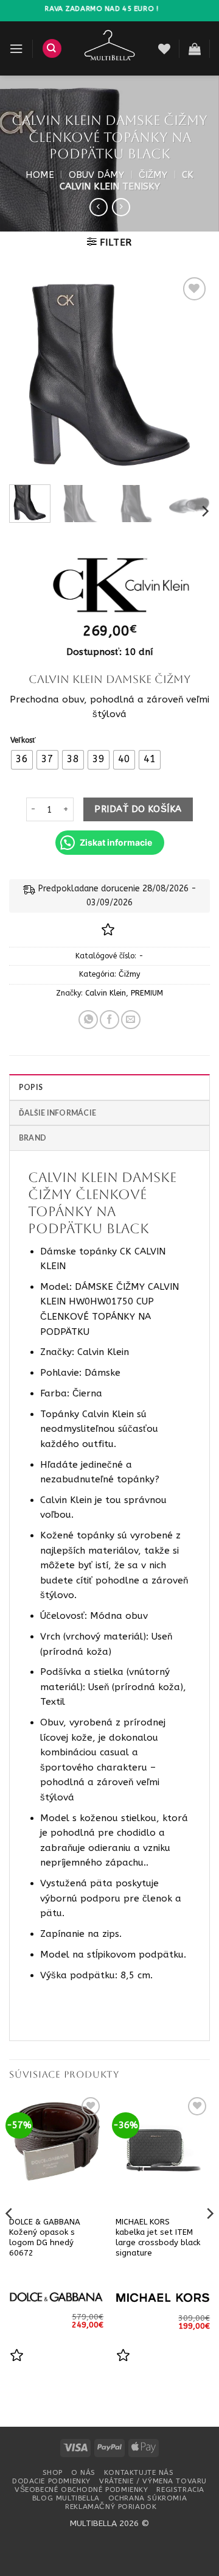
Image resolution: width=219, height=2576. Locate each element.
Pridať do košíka (138, 809)
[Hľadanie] (52, 48)
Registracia (180, 2489)
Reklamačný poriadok (111, 2507)
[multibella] (110, 48)
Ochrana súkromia (148, 2498)
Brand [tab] (33, 1138)
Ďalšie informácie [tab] (57, 1113)
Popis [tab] (31, 1087)
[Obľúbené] (164, 49)
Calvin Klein (106, 993)
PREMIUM (147, 993)
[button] (16, 49)
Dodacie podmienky (51, 2481)
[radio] (22, 760)
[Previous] (29, 375)
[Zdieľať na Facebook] (109, 1020)
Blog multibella (66, 2498)
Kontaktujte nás (139, 2472)
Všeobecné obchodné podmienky (81, 2489)
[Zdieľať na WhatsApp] (88, 1020)
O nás (83, 2472)
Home (40, 175)
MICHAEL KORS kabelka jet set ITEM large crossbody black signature (158, 2237)
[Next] (190, 375)
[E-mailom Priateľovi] (131, 1020)
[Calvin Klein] (109, 585)
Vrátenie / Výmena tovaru (153, 2481)
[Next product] (99, 207)
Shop (53, 2472)
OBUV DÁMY (96, 175)
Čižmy (153, 175)
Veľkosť (23, 741)
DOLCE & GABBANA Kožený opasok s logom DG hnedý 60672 (45, 2237)
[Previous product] (121, 207)
